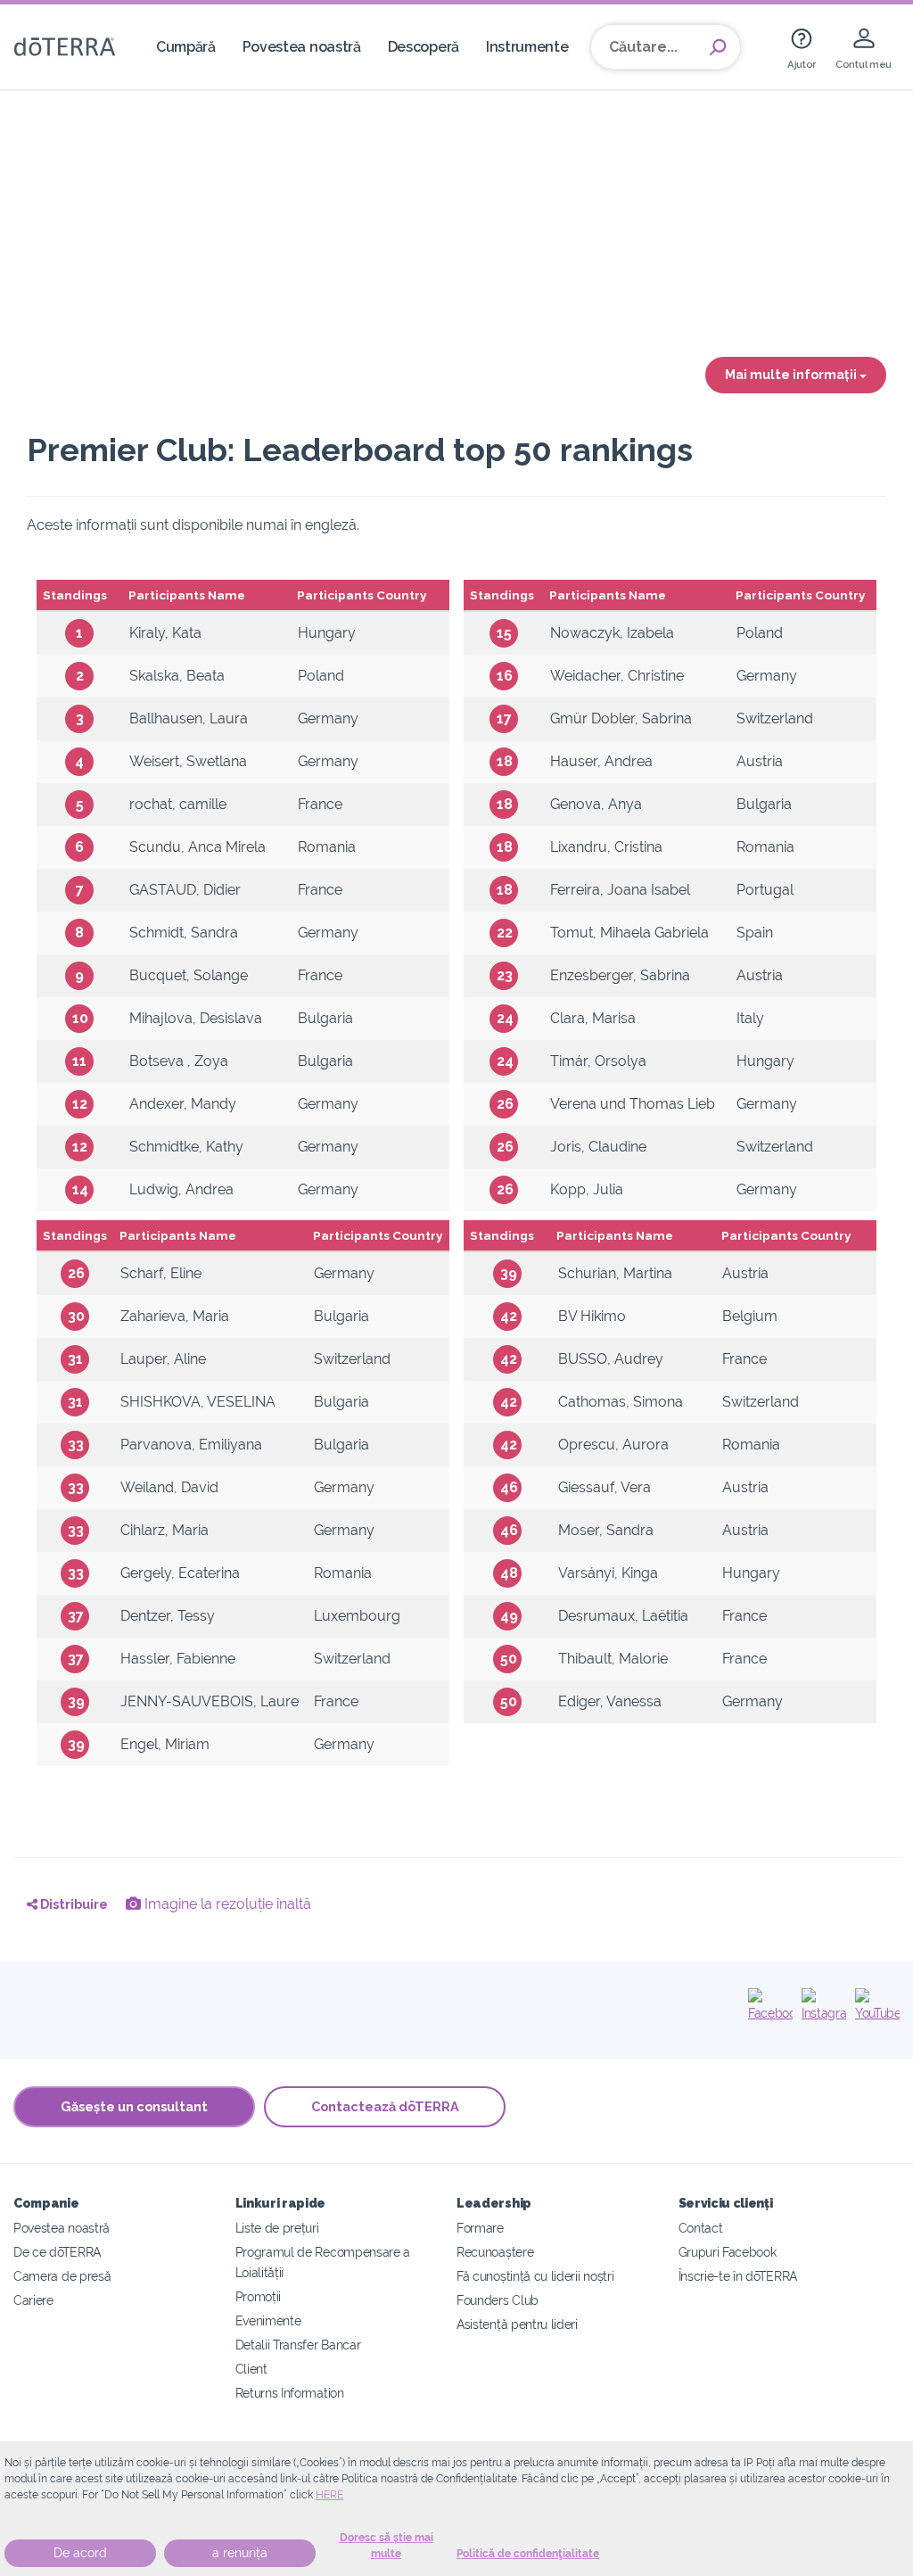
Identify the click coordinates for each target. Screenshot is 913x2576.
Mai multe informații (792, 374)
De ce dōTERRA (57, 2252)
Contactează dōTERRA (385, 2106)
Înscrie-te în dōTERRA (738, 2276)
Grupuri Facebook (728, 2252)
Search (718, 47)
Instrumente (527, 47)
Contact (701, 2228)
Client (251, 2369)
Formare (480, 2228)
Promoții (259, 2296)
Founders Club (498, 2300)
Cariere (33, 2300)
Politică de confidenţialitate (528, 2554)
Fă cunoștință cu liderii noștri (535, 2276)
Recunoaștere (495, 2252)
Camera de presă (62, 2276)
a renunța (240, 2553)
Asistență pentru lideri (517, 2324)
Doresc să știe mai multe (387, 2546)
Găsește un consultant (134, 2106)
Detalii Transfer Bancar (298, 2345)
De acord (80, 2553)
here (329, 2495)
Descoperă (424, 47)
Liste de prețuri (277, 2228)
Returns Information (290, 2393)
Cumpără (186, 47)
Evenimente (268, 2320)
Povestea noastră (302, 47)
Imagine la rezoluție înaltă (226, 1904)
